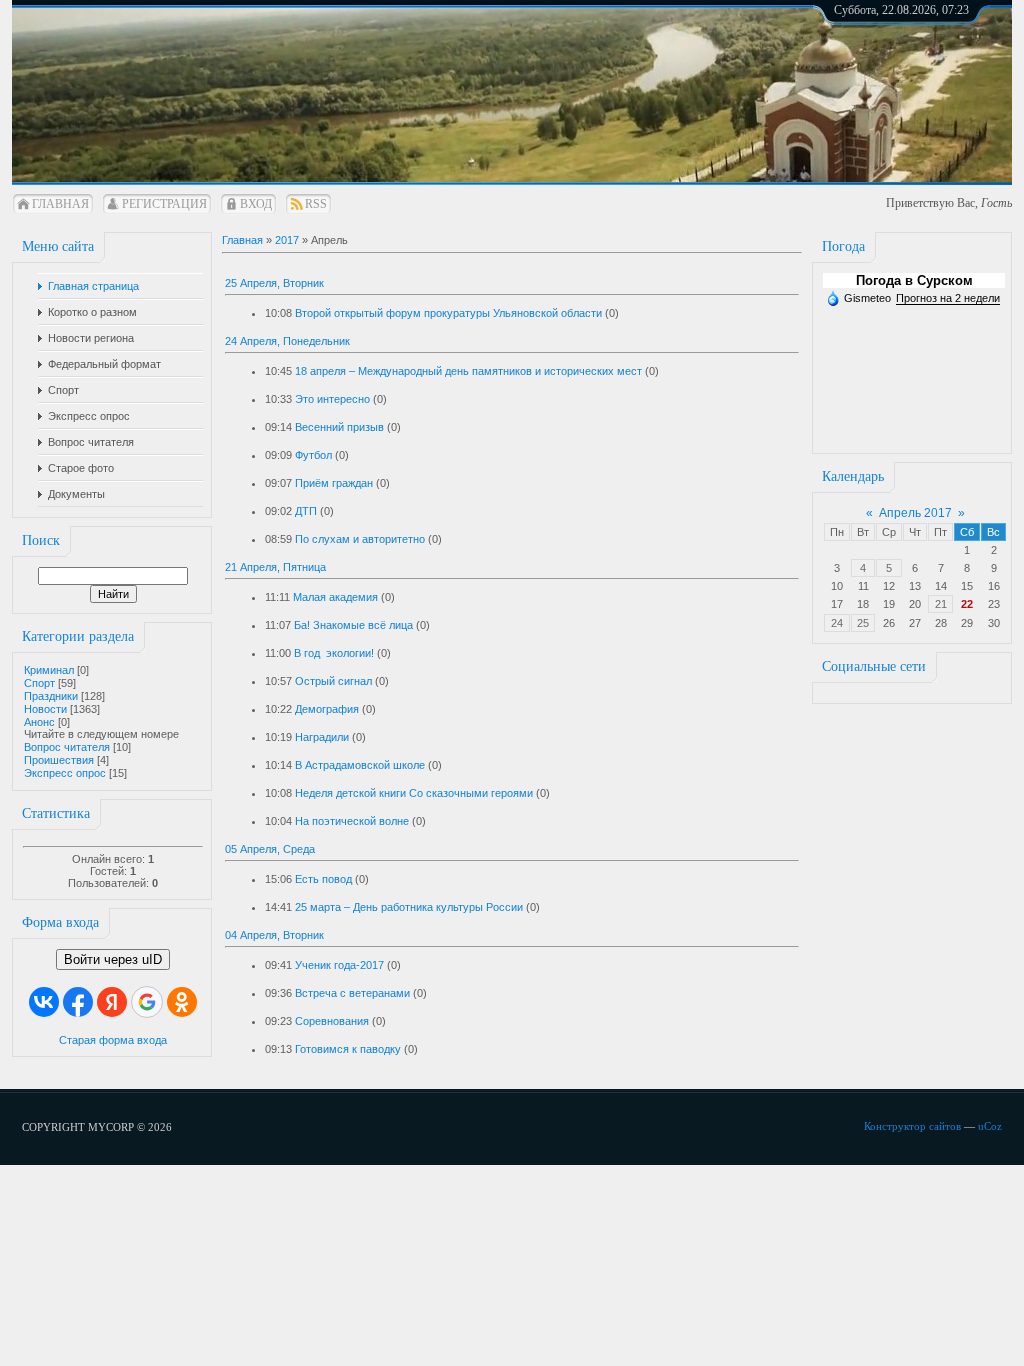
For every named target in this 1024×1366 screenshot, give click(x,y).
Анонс (39, 722)
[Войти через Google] (147, 1002)
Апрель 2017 (915, 513)
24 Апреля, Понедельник (287, 341)
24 (837, 623)
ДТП (306, 511)
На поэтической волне (352, 821)
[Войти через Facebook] (78, 1002)
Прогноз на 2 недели (948, 298)
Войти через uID (113, 959)
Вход (256, 204)
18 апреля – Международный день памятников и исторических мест (468, 371)
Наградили (322, 737)
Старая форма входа (113, 1040)
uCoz (990, 1126)
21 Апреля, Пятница (275, 567)
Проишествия (59, 760)
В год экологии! (334, 653)
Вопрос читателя (67, 747)
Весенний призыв (339, 427)
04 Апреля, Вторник (274, 935)
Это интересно (332, 399)
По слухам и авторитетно (360, 539)
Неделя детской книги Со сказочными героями (414, 793)
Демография (327, 709)
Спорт (39, 683)
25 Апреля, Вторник (274, 283)
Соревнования (332, 1021)
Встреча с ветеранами (352, 993)
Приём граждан (334, 483)
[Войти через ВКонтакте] (44, 1002)
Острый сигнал (333, 681)
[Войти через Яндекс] (112, 1002)
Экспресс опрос (65, 773)
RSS (316, 204)
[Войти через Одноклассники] (182, 1002)
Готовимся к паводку (348, 1049)
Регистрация (164, 204)
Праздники (51, 696)
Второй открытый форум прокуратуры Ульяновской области (448, 313)
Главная (60, 204)
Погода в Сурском (914, 280)
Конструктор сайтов (912, 1126)
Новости (45, 709)
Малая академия (335, 597)
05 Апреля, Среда (270, 849)
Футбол (313, 455)
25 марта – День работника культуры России (409, 907)
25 (863, 623)
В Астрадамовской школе (360, 765)
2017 (287, 240)
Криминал (49, 670)
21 (941, 604)
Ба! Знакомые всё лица (353, 625)
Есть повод (323, 879)
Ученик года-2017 (339, 965)
